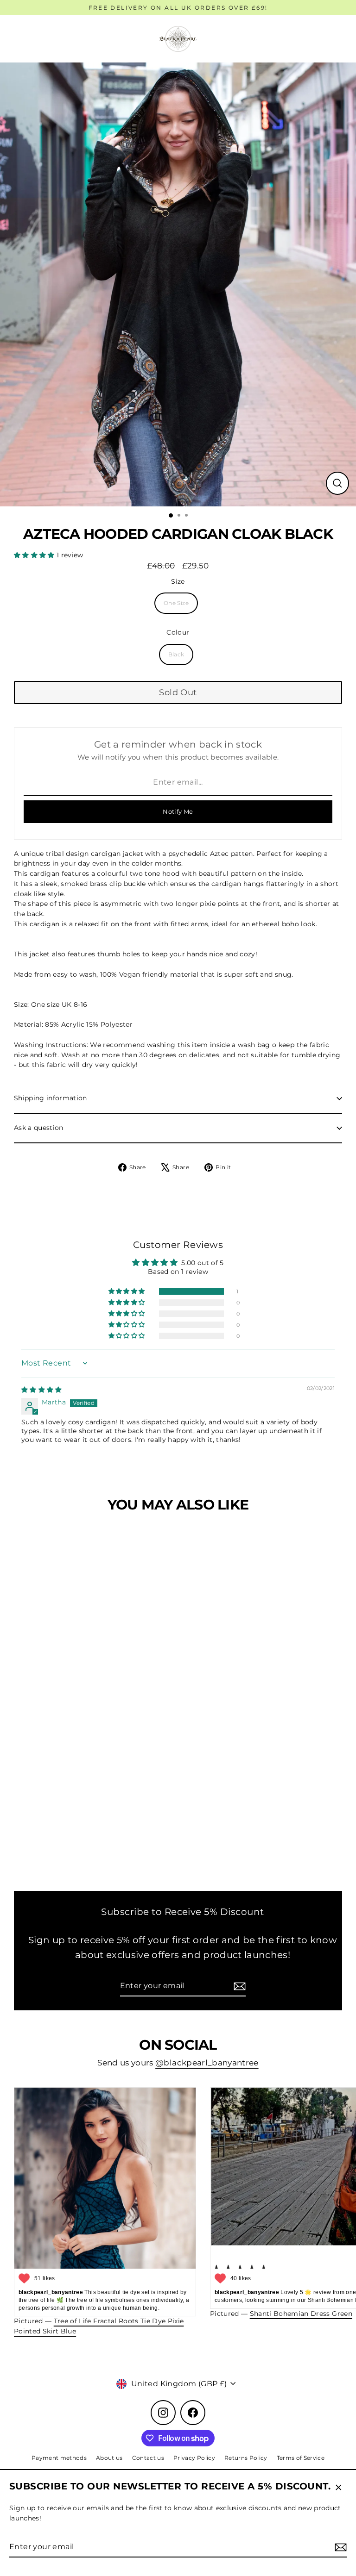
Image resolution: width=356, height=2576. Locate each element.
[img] (42, 1390)
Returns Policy (246, 2458)
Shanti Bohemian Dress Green (301, 2314)
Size (178, 581)
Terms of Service (301, 2458)
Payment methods (59, 2458)
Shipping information (51, 1098)
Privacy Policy (194, 2458)
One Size (176, 603)
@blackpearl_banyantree (207, 2063)
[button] (35, 555)
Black (176, 654)
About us (109, 2458)
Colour (178, 632)
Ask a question (39, 1128)
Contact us (148, 2458)
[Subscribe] (339, 2547)
